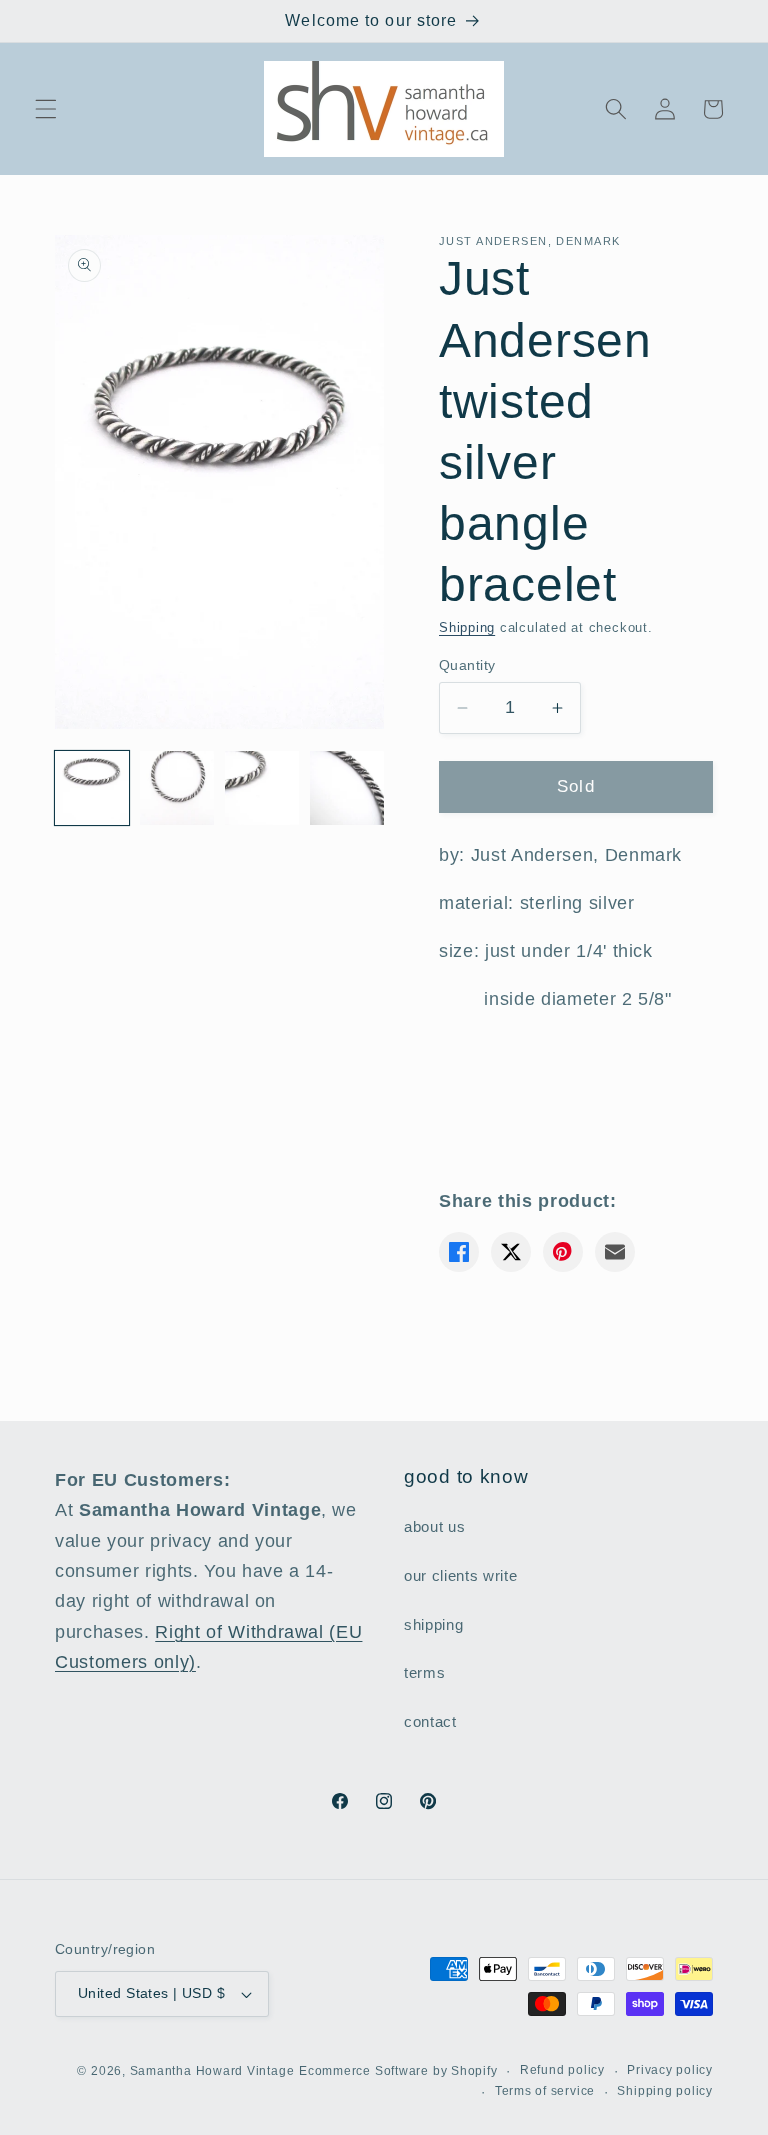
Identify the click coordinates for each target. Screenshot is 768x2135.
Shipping (467, 627)
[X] (511, 1252)
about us (434, 1526)
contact (430, 1721)
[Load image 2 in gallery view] (177, 788)
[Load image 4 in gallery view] (347, 788)
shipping (433, 1624)
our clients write (460, 1575)
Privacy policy (670, 2070)
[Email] (615, 1252)
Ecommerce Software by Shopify (398, 2071)
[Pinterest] (563, 1252)
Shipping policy (665, 2091)
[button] (46, 109)
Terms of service (545, 2091)
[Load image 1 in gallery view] (92, 788)
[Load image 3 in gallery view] (262, 788)
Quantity (467, 665)
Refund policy (562, 2070)
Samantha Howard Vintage (212, 2071)
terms (424, 1672)
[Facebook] (459, 1252)
